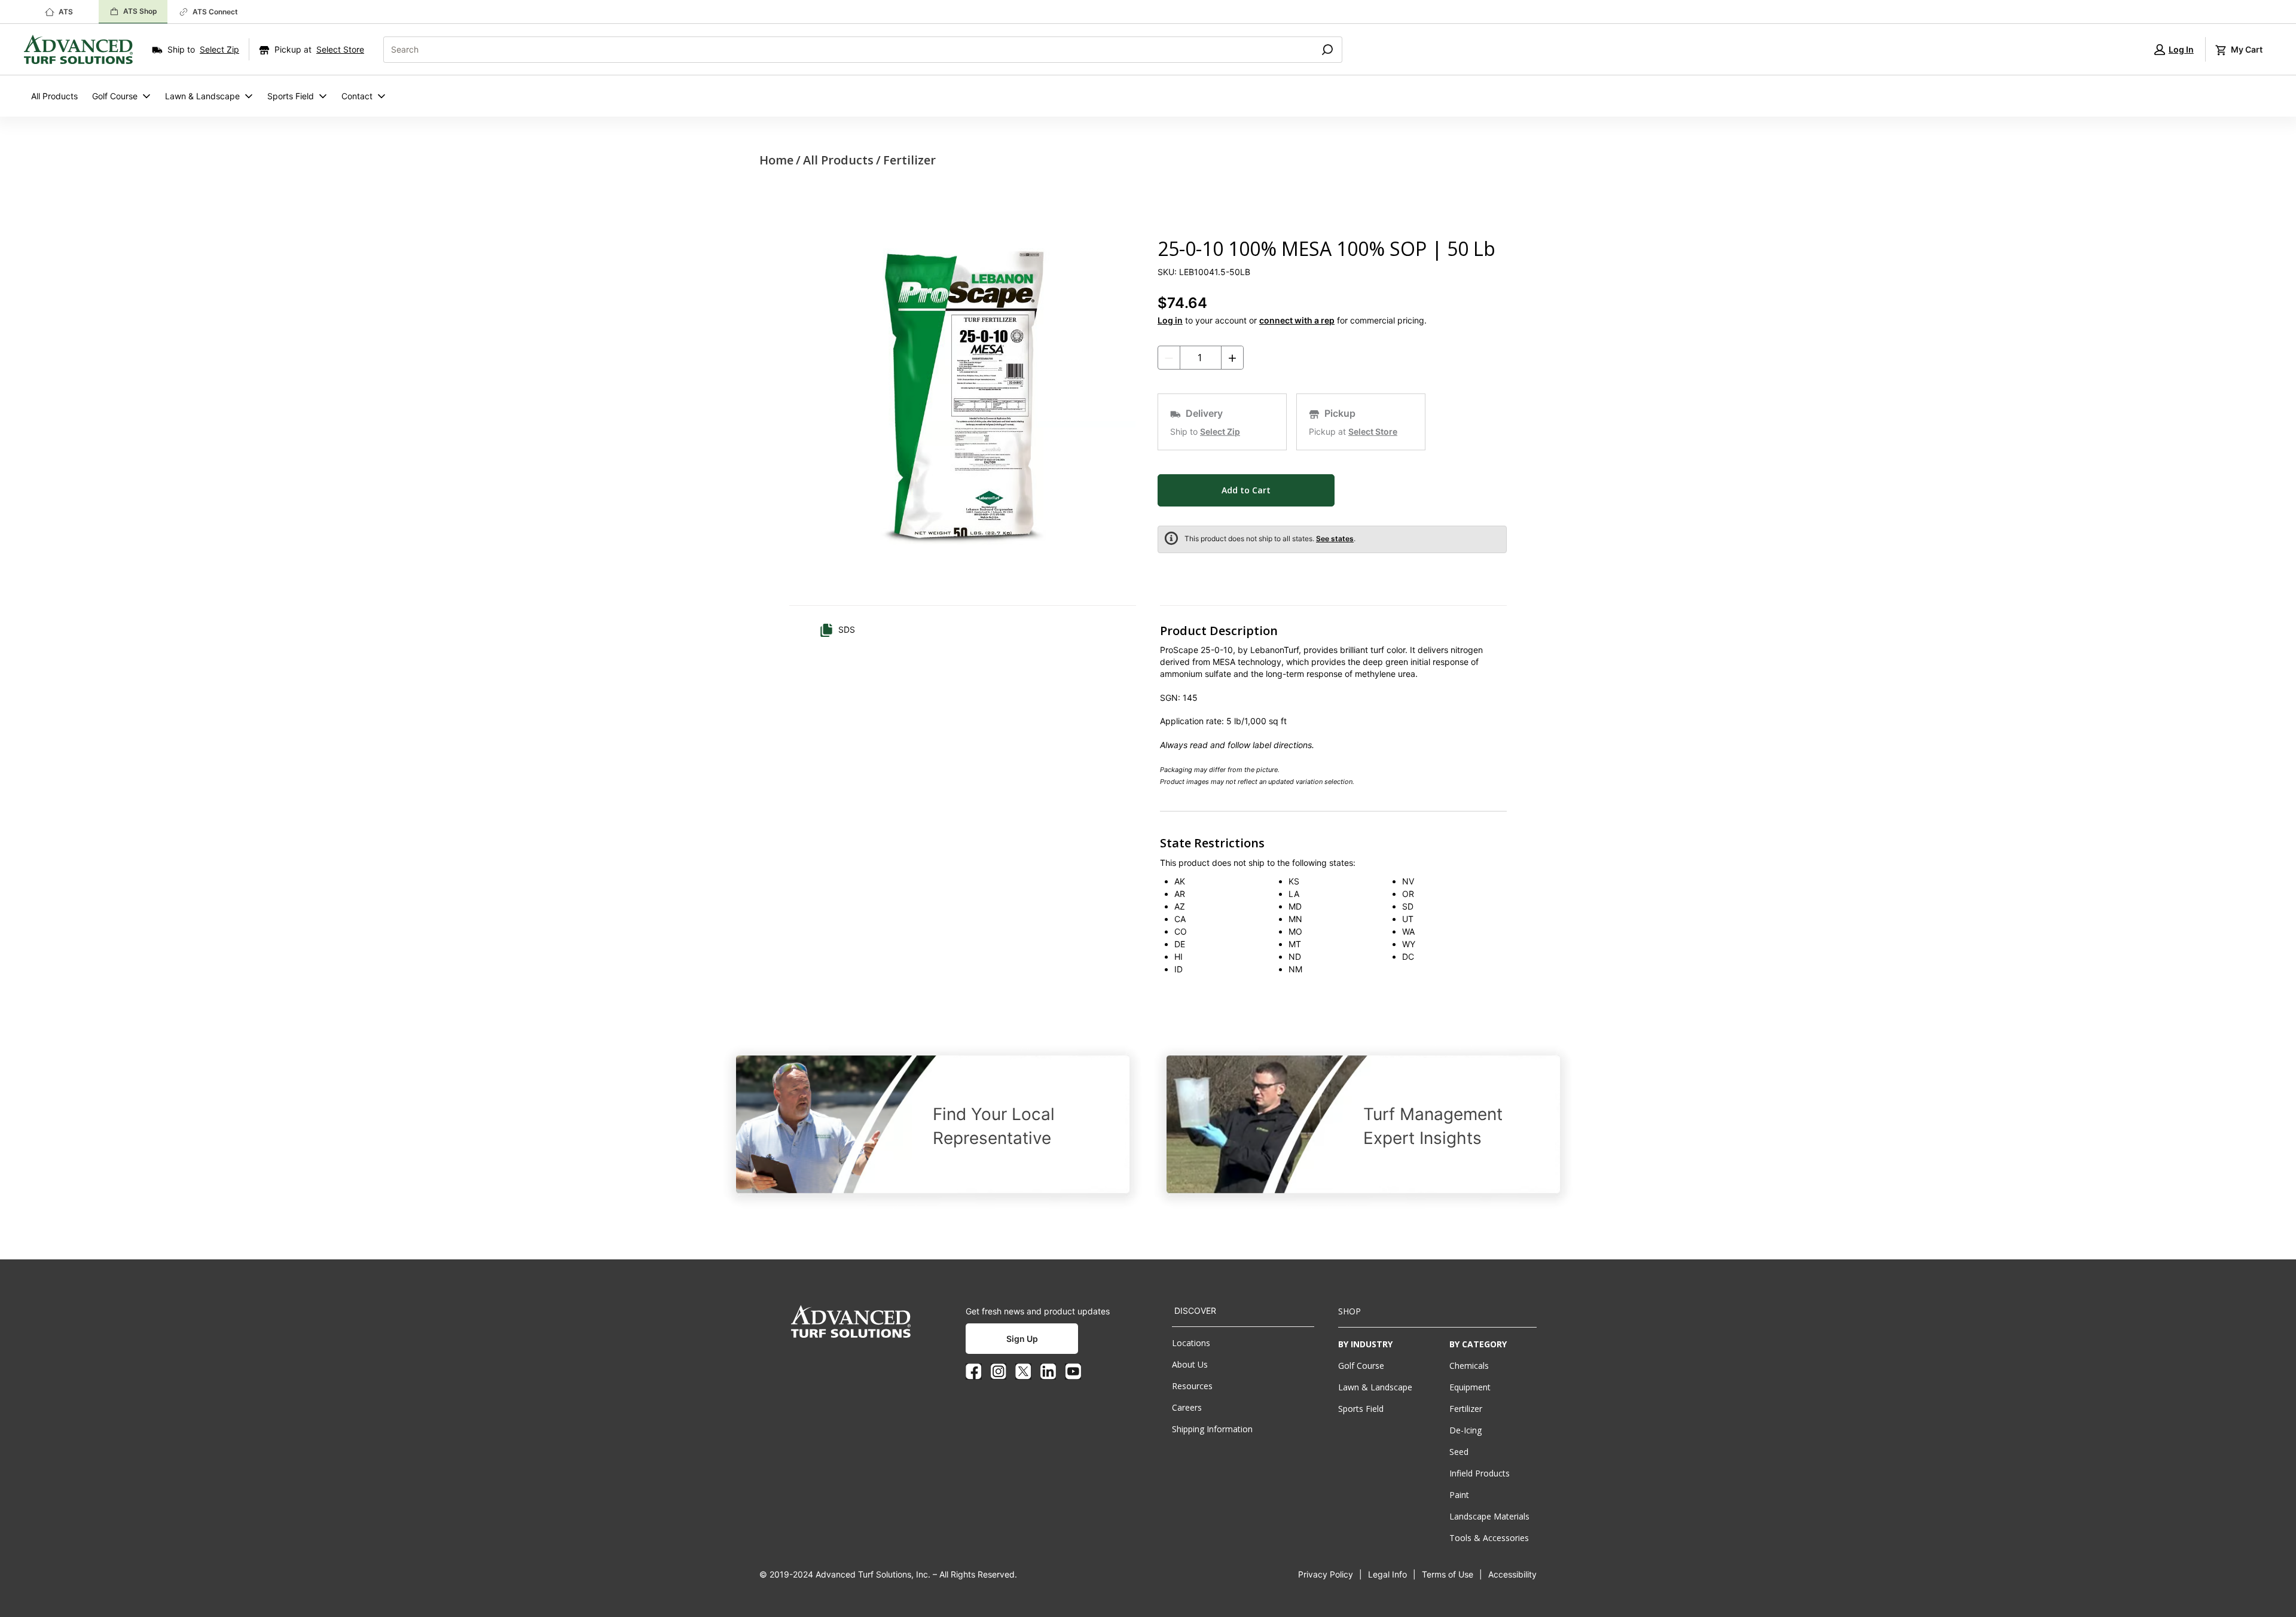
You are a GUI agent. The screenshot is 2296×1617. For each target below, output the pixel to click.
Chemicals (1469, 1366)
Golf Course (115, 96)
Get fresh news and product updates (1038, 1311)
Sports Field (291, 96)
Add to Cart (1246, 490)
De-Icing (1465, 1430)
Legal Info (1387, 1574)
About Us (1190, 1364)
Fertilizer (909, 160)
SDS (847, 629)
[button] (2174, 49)
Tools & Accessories (1489, 1538)
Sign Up (1022, 1339)
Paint (1459, 1495)
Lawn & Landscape (202, 96)
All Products (54, 96)
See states (1335, 539)
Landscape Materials (1489, 1516)
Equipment (1470, 1387)
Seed (1459, 1452)
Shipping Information (1212, 1429)
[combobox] (844, 50)
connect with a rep (1297, 320)
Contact (357, 96)
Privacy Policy (1326, 1574)
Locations (1191, 1343)
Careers (1187, 1407)
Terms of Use (1448, 1574)
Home (776, 160)
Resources (1192, 1386)
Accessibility (1512, 1574)
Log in (1170, 320)
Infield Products (1480, 1473)
